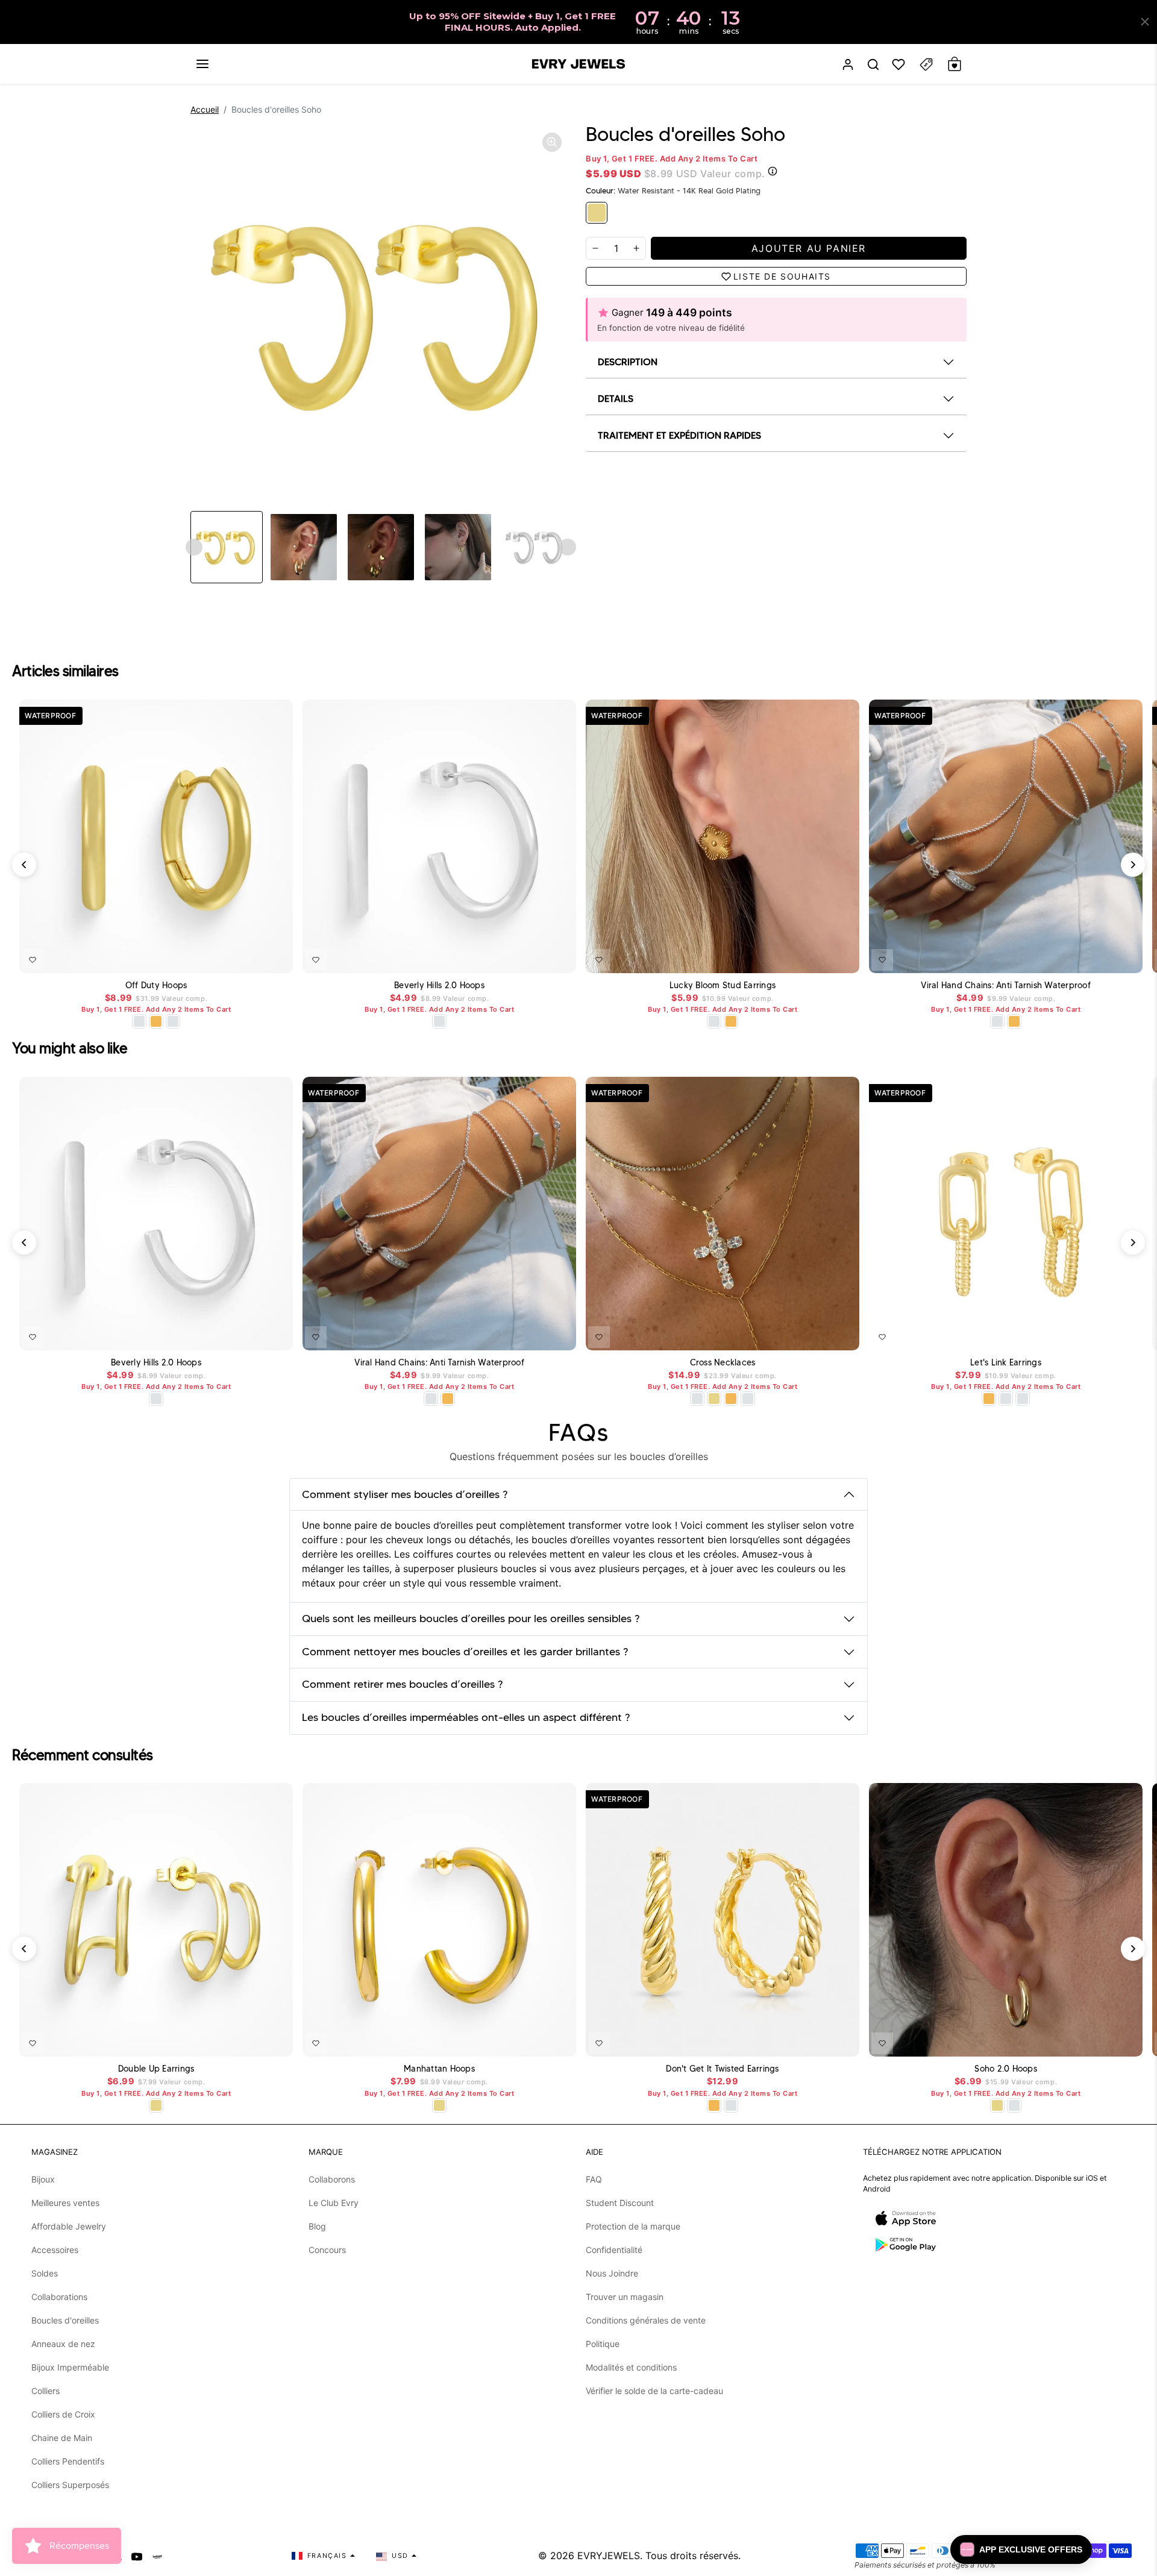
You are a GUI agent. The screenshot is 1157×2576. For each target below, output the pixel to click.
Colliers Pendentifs (68, 2461)
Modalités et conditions (631, 2367)
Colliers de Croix (63, 2414)
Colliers (45, 2391)
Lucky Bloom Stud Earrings (723, 986)
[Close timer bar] (1145, 22)
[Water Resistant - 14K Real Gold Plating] (597, 213)
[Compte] (848, 64)
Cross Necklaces (723, 1363)
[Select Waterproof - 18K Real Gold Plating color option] (156, 1021)
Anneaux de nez (63, 2344)
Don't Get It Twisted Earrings (722, 2069)
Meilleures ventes (65, 2203)
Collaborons (332, 2179)
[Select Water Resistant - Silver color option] (139, 1021)
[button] (202, 64)
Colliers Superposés (70, 2485)
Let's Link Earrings (1006, 1363)
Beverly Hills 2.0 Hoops (439, 986)
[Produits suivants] (1133, 865)
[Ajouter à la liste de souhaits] (33, 960)
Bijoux (43, 2179)
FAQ (594, 2179)
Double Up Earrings (156, 2069)
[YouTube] (137, 2556)
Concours (327, 2250)
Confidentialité (614, 2250)
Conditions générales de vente (646, 2320)
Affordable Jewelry (69, 2226)
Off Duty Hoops (156, 986)
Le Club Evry (334, 2203)
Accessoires (55, 2250)
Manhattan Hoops (439, 2069)
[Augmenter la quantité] (636, 248)
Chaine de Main (62, 2438)
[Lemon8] (157, 2556)
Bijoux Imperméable (70, 2367)
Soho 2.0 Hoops (1006, 2069)
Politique (603, 2344)
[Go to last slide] (194, 547)
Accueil (205, 109)
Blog (317, 2226)
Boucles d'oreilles (65, 2320)
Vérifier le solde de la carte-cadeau (654, 2391)
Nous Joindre (612, 2273)
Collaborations (59, 2297)
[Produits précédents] (24, 865)
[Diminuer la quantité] (595, 248)
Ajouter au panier (531, 957)
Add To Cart (252, 957)
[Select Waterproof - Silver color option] (173, 1021)
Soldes (45, 2273)
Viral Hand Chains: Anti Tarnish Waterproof (1006, 986)
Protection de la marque (633, 2226)
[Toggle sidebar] (926, 64)
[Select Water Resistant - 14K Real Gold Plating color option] (714, 1399)
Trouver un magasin (625, 2297)
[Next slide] (568, 547)
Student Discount (620, 2203)
